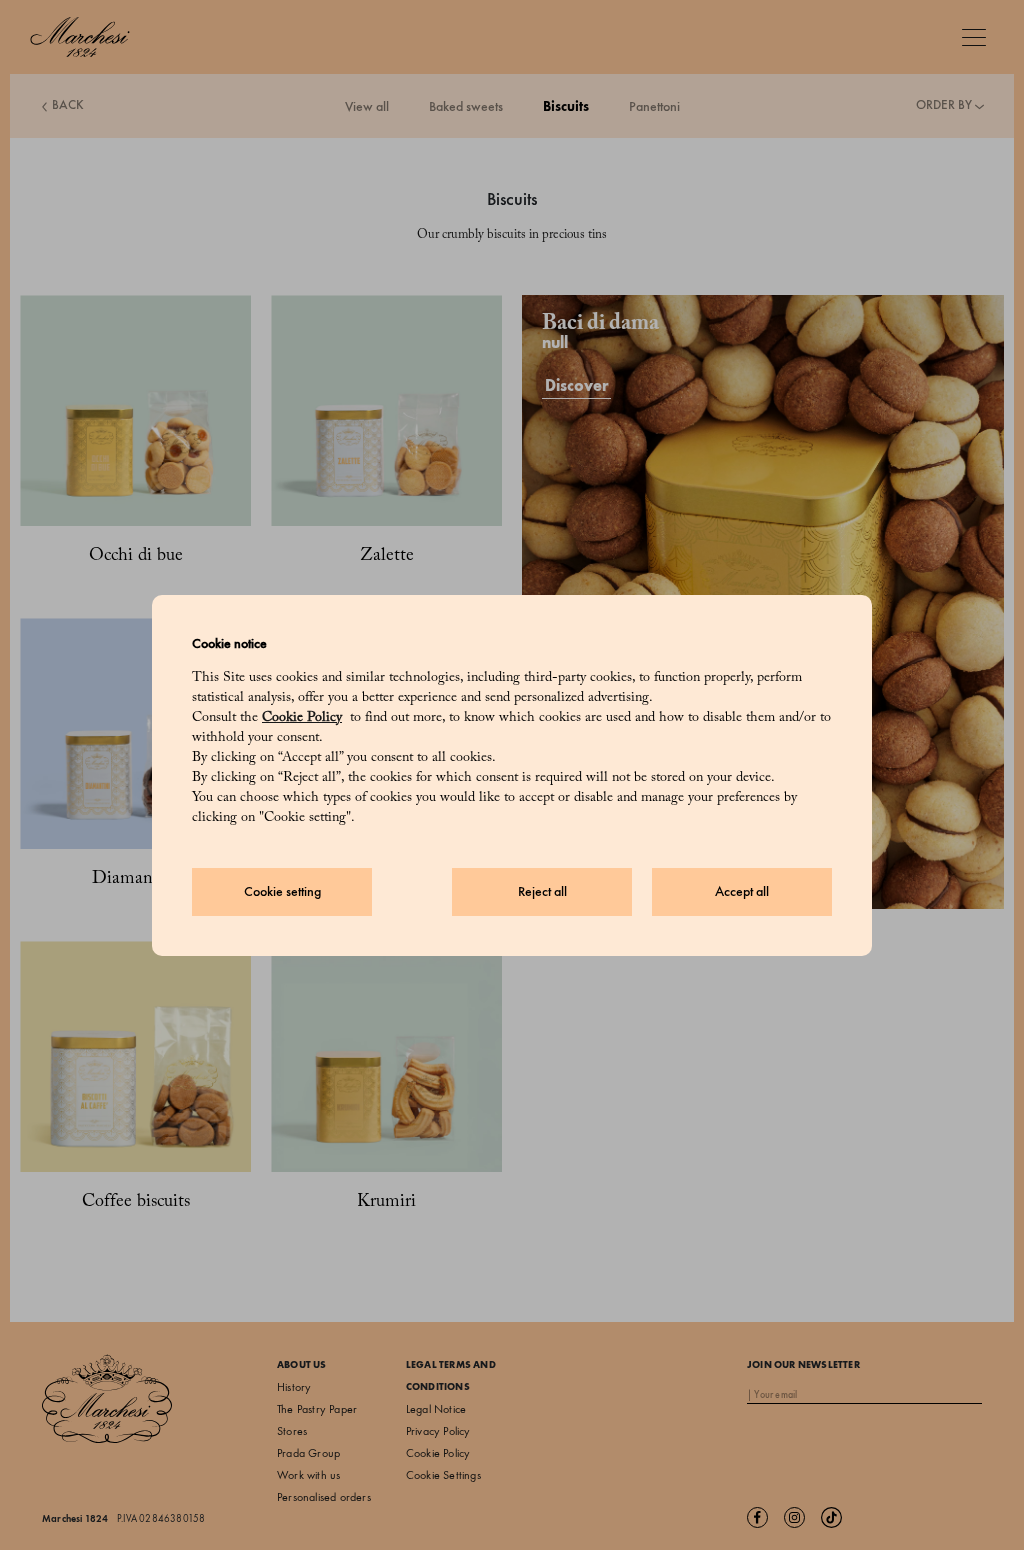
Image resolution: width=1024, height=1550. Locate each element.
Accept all (742, 891)
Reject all (542, 891)
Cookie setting (282, 891)
